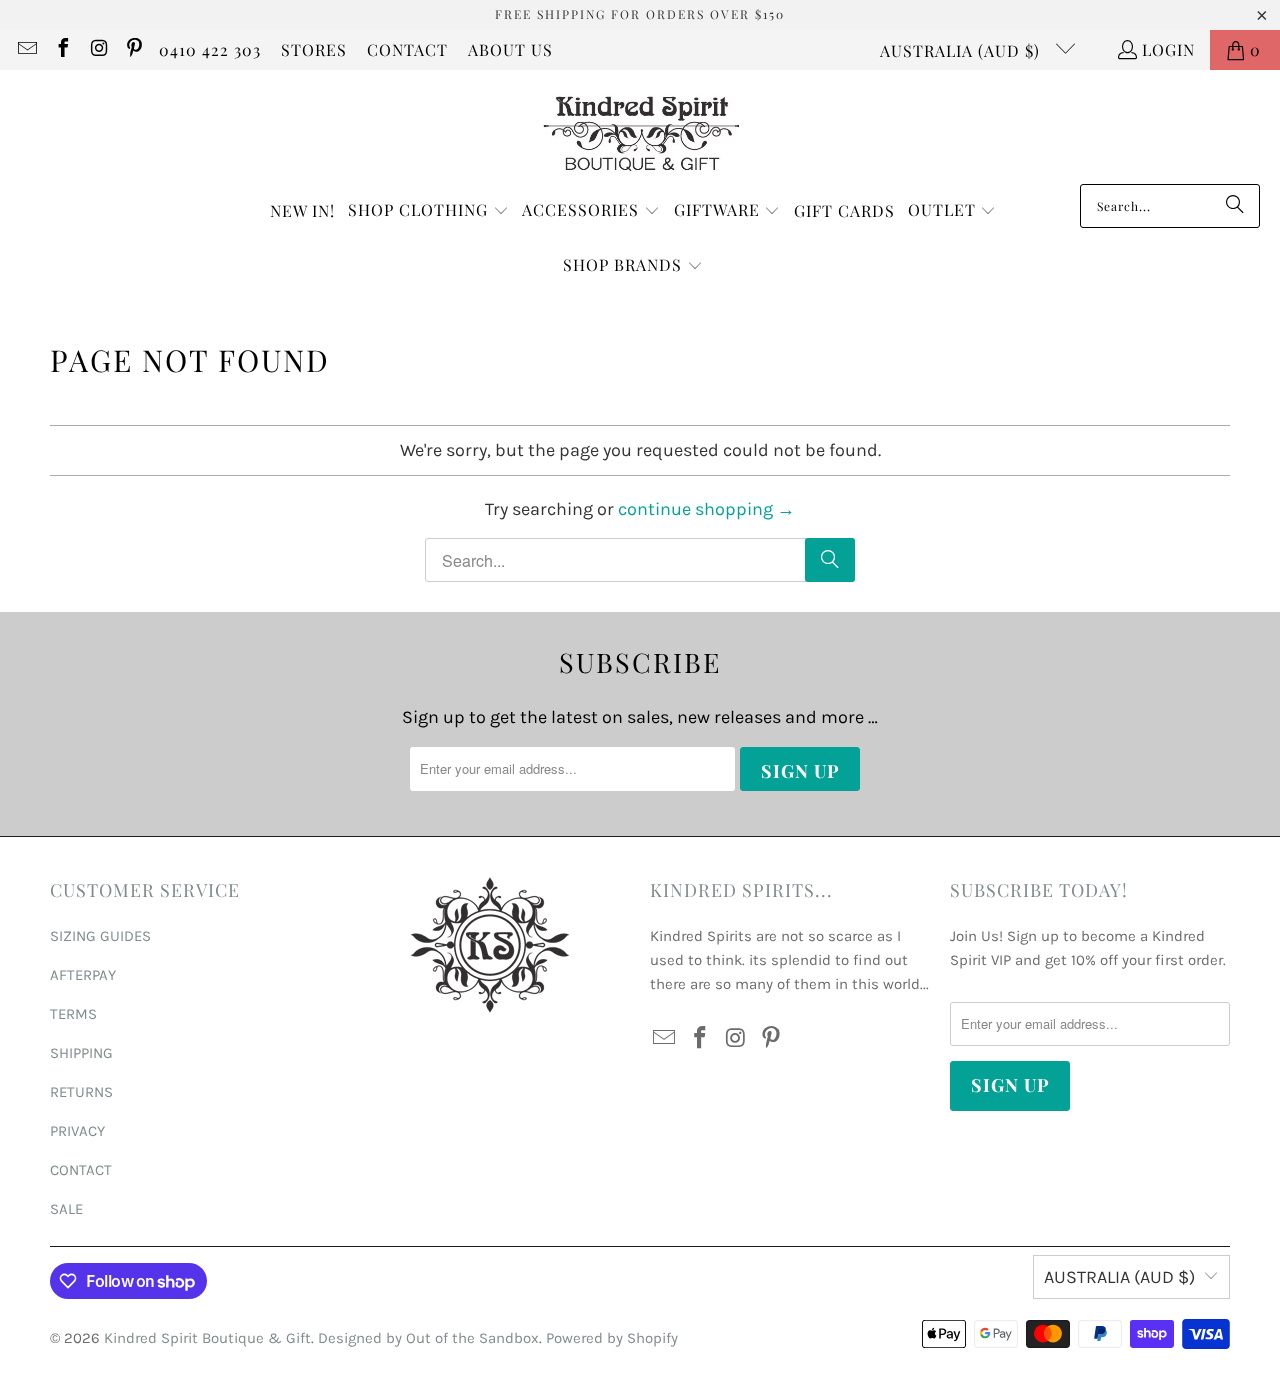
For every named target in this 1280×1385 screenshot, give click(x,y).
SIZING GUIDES (100, 936)
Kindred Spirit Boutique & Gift (207, 1338)
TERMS (73, 1014)
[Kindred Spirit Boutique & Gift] (640, 132)
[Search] (1235, 206)
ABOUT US (510, 49)
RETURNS (81, 1092)
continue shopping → (706, 509)
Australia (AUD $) (962, 50)
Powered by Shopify (612, 1338)
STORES (314, 49)
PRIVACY (77, 1131)
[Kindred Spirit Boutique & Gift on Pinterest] (134, 49)
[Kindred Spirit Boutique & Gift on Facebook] (62, 49)
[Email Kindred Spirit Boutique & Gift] (26, 49)
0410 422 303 (210, 49)
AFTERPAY (83, 975)
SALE (66, 1209)
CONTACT (407, 49)
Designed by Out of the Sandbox (428, 1338)
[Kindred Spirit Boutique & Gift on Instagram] (98, 49)
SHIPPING (81, 1053)
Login (1168, 49)
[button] (428, 211)
